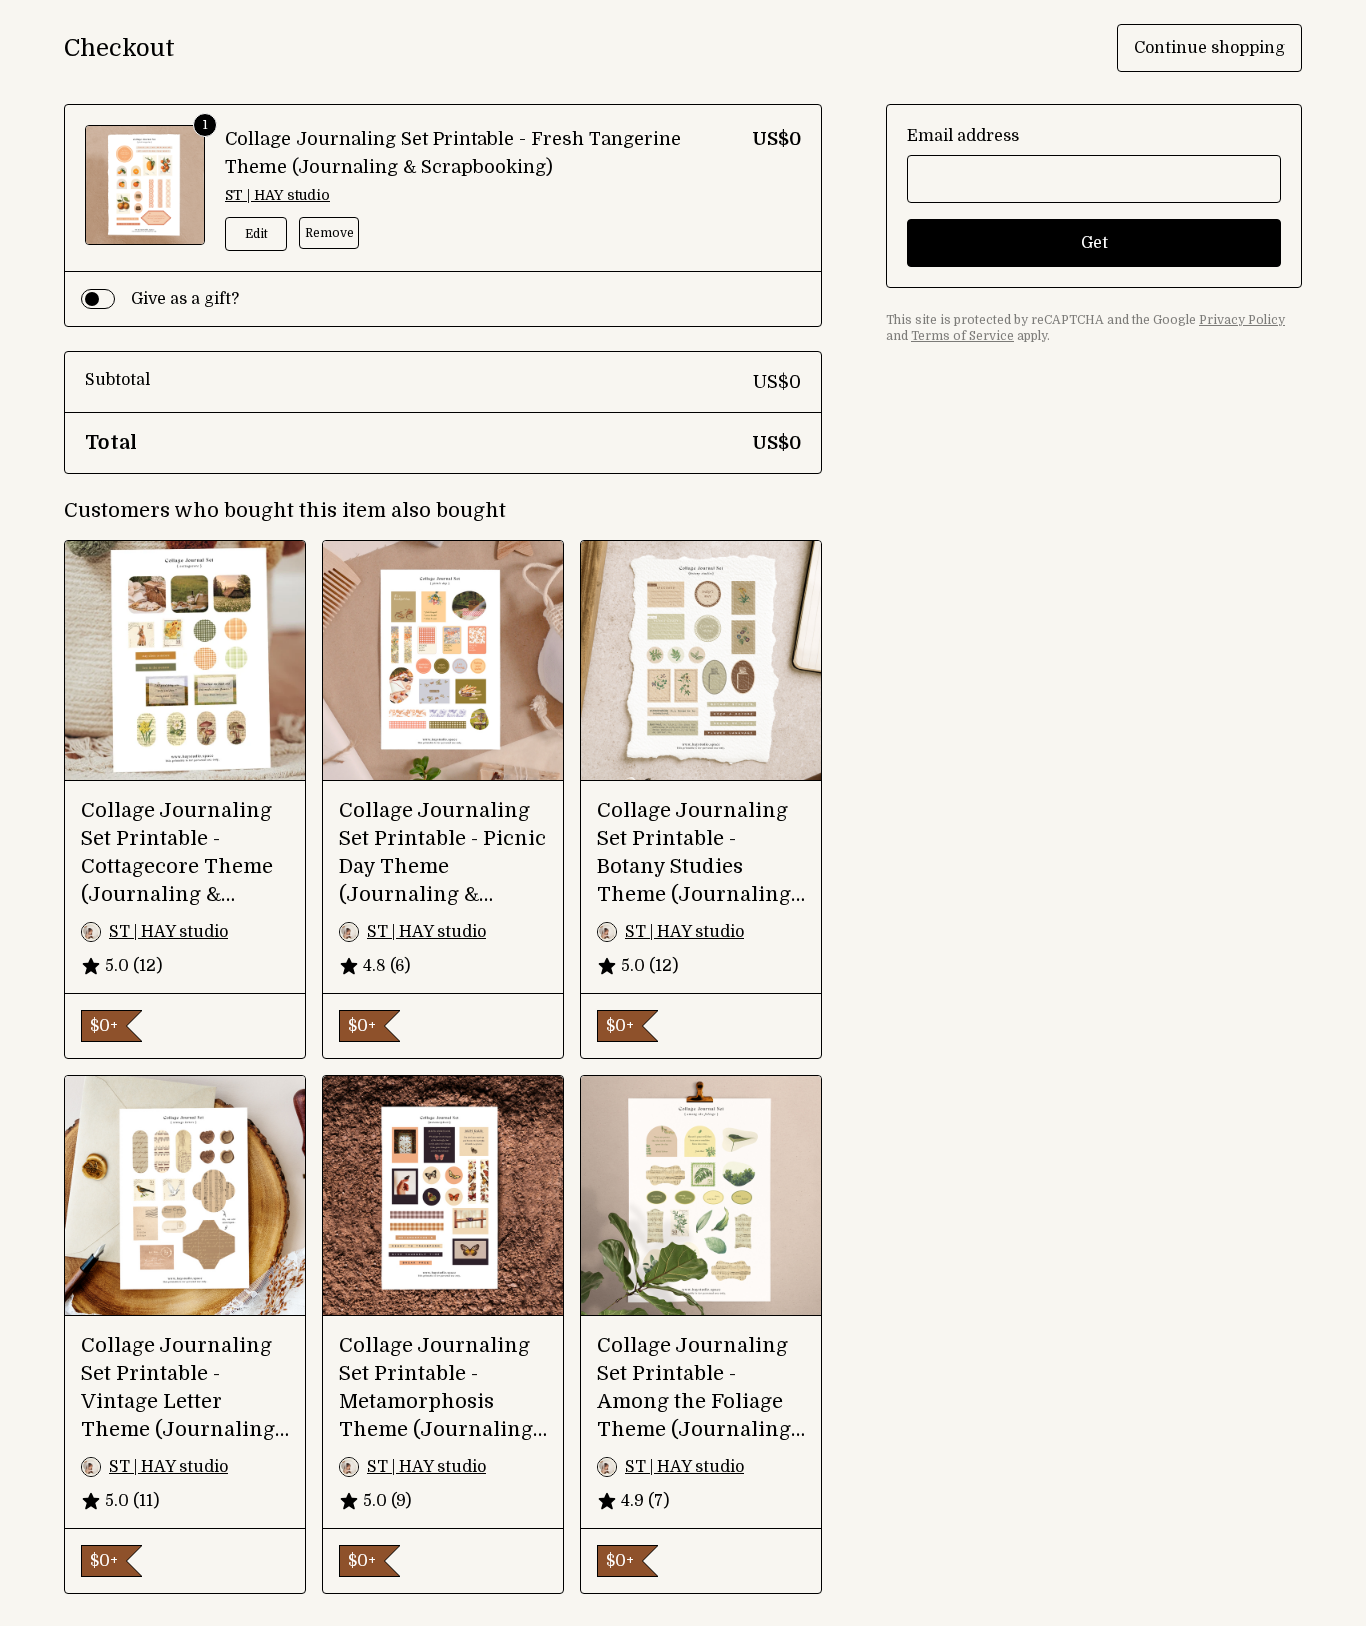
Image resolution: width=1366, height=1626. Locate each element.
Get (1094, 243)
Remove (329, 233)
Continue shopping (1209, 48)
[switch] (98, 299)
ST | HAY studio (277, 195)
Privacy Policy (1242, 320)
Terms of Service (962, 336)
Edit (256, 234)
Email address (963, 136)
